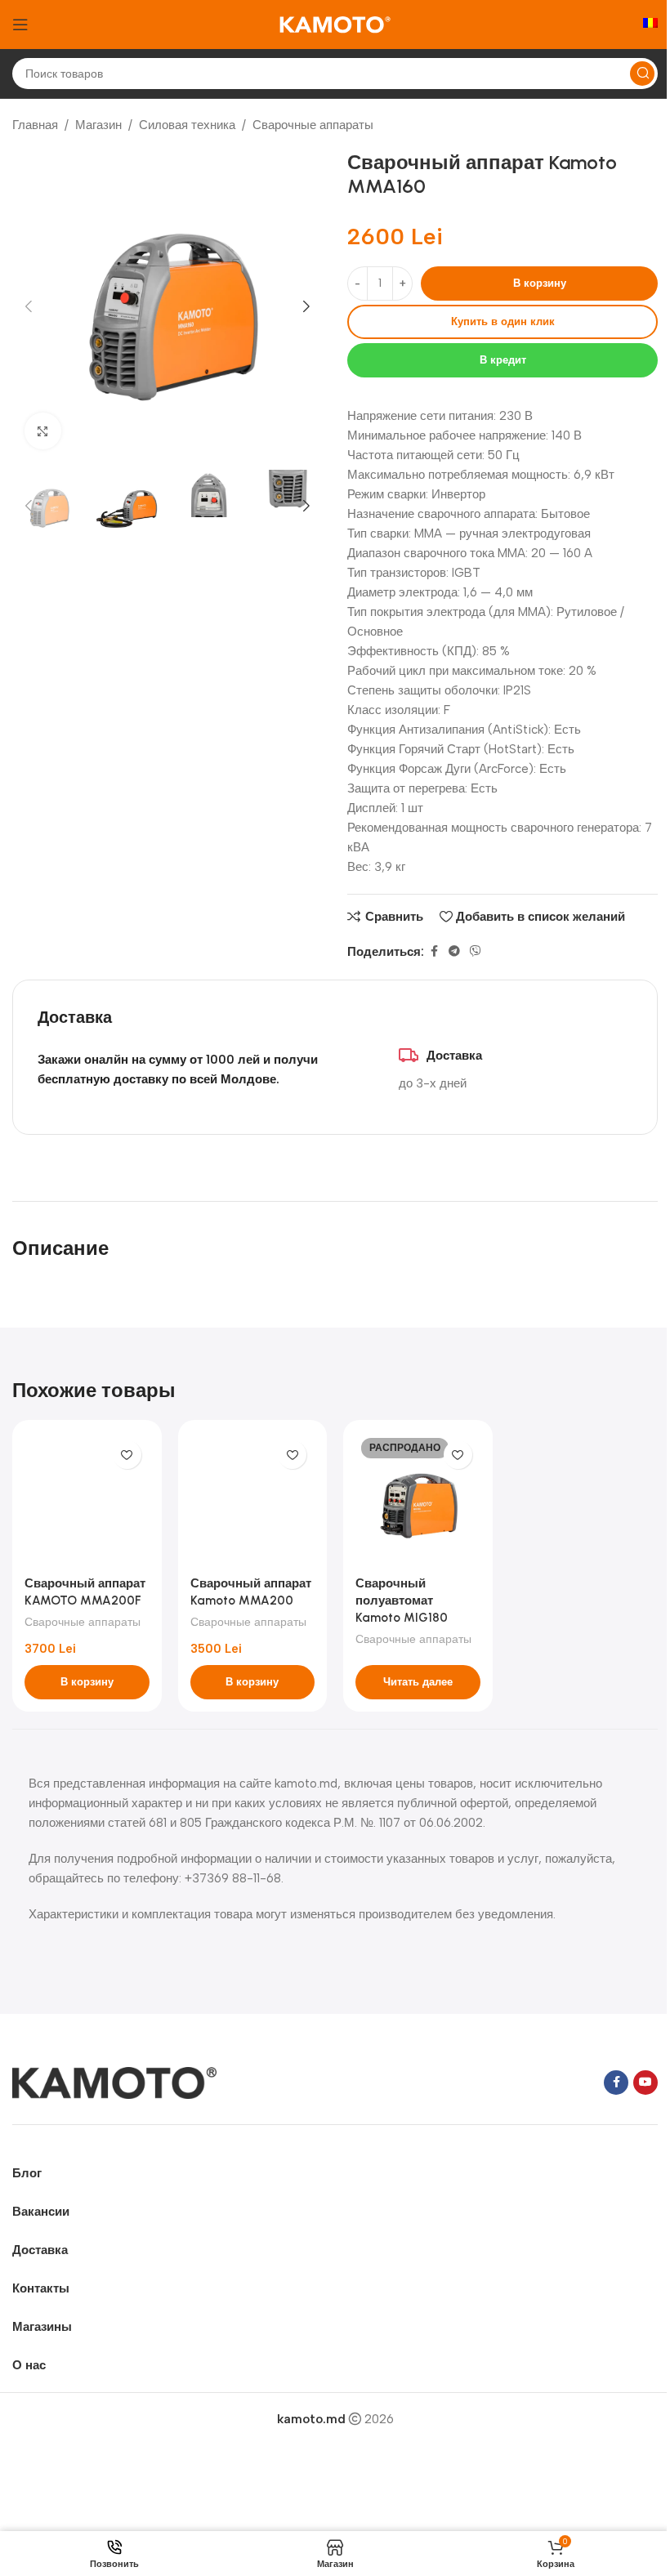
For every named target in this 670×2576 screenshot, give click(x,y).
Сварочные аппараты (313, 125)
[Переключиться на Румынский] (650, 25)
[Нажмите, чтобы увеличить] (43, 431)
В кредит (503, 360)
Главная (35, 125)
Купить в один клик (503, 321)
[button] (29, 306)
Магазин (98, 125)
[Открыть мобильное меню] (20, 25)
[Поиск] (642, 74)
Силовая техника (187, 125)
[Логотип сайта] (335, 24)
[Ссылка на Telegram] (454, 952)
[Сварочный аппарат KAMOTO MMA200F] (87, 1500)
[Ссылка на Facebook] (434, 952)
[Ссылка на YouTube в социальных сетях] (645, 2083)
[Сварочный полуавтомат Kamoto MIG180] (418, 1500)
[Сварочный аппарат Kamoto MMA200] (253, 1500)
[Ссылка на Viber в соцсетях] (476, 952)
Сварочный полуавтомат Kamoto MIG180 (402, 1601)
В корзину (540, 283)
